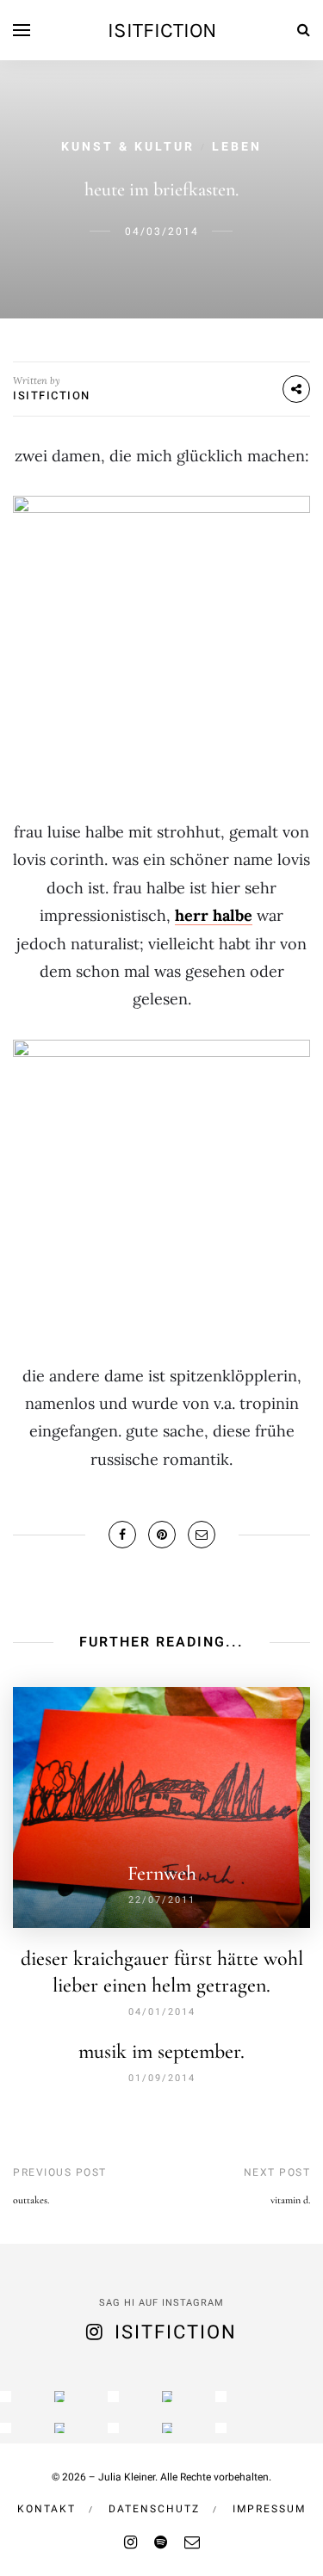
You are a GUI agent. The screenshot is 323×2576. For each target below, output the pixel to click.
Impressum (269, 2509)
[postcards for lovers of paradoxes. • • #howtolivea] (60, 2397)
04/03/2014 (162, 232)
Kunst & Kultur (128, 147)
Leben (237, 147)
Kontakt (47, 2509)
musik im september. (161, 2051)
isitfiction (162, 30)
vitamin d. (290, 2200)
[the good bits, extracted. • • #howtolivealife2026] (6, 2397)
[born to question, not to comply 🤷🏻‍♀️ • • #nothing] (168, 2397)
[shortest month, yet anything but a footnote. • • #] (221, 2397)
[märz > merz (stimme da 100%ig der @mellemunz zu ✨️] (113, 2397)
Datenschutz (154, 2509)
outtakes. (31, 2200)
